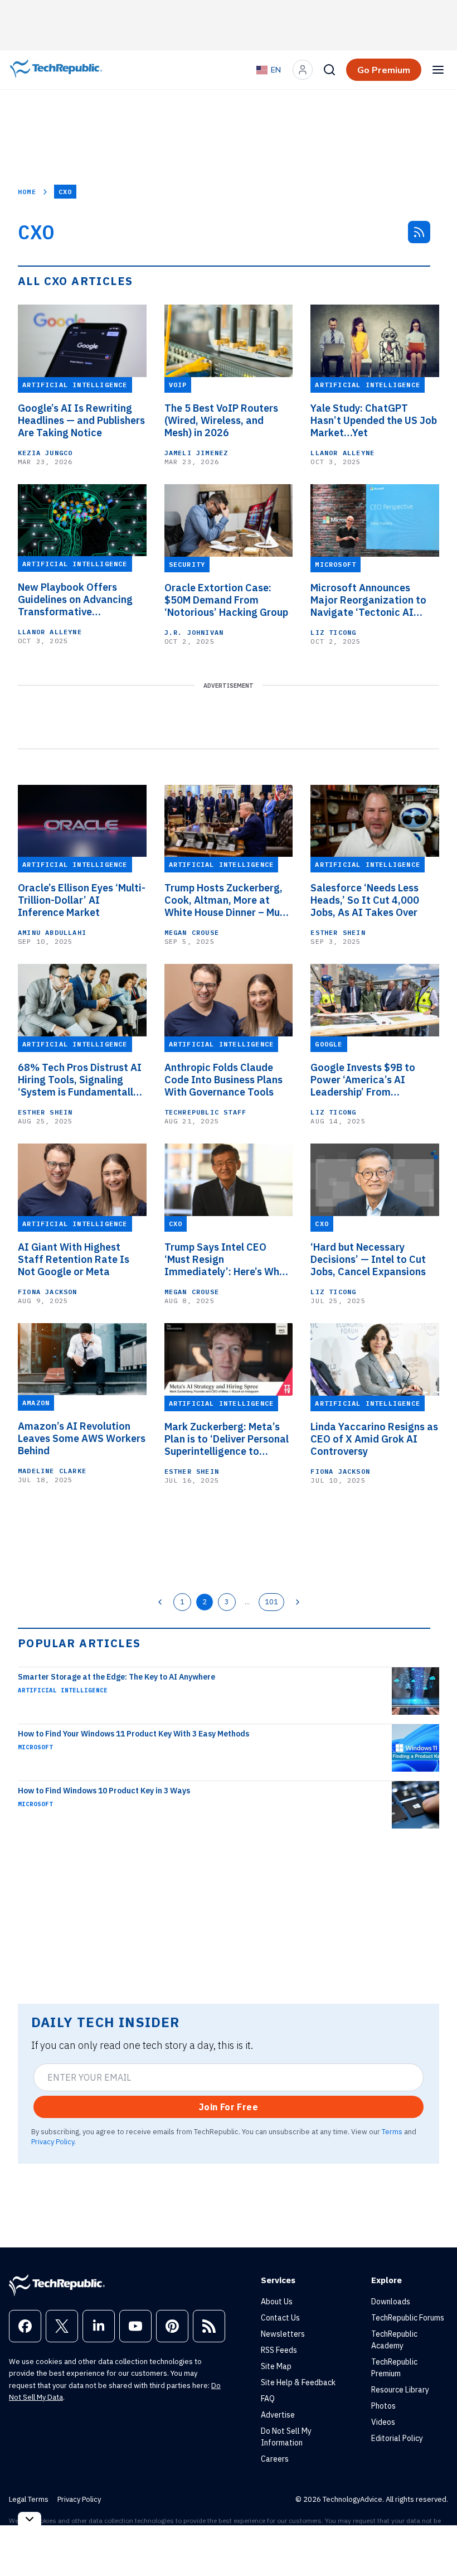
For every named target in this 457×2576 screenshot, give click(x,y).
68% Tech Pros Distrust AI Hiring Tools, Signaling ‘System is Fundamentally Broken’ (80, 1080)
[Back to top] (435, 2542)
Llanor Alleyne (342, 453)
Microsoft (35, 1747)
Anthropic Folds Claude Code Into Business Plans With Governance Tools (223, 1080)
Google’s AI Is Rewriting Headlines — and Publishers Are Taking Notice (81, 421)
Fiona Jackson (48, 1292)
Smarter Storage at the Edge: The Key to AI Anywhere (116, 1677)
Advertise (278, 2415)
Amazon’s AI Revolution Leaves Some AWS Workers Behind (82, 1439)
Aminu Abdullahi (52, 932)
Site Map (276, 2366)
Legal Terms (29, 2499)
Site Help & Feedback (298, 2382)
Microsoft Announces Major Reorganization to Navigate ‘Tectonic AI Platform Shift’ (368, 600)
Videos (383, 2422)
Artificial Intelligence (63, 1690)
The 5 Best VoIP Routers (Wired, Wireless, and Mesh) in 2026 (221, 421)
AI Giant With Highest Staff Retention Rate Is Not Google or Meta (74, 1260)
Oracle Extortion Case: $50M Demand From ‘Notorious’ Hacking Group (226, 600)
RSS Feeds (279, 2350)
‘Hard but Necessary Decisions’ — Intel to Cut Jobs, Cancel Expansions (368, 1260)
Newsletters (283, 2334)
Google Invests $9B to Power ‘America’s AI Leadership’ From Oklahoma (363, 1080)
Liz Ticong (333, 632)
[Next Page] (298, 1602)
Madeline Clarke (52, 1471)
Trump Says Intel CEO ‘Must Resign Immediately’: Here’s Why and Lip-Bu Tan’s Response (226, 1260)
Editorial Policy (397, 2438)
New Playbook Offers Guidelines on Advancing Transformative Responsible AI (75, 600)
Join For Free (229, 2107)
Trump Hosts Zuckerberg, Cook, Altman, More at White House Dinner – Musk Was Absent (227, 900)
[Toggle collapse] (30, 2519)
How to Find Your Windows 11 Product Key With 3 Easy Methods (133, 1734)
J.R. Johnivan (194, 632)
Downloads (391, 2302)
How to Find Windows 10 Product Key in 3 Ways (104, 1791)
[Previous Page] (160, 1602)
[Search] (329, 70)
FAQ (268, 2399)
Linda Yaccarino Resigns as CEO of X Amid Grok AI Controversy (374, 1439)
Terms (392, 2131)
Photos (383, 2406)
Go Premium (384, 70)
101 (271, 1601)
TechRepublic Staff (206, 1112)
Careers (275, 2459)
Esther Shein (338, 932)
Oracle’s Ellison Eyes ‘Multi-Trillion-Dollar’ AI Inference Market (82, 900)
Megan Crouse (192, 932)
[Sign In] (303, 70)
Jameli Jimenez (196, 453)
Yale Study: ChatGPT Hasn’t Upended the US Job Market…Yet (374, 421)
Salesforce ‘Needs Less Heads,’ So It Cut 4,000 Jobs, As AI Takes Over (365, 900)
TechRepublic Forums (408, 2318)
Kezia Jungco (45, 453)
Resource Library (400, 2390)
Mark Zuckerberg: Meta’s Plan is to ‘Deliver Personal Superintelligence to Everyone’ (227, 1439)
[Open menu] (438, 70)
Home (27, 192)
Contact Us (280, 2318)
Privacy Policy (53, 2141)
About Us (277, 2302)
